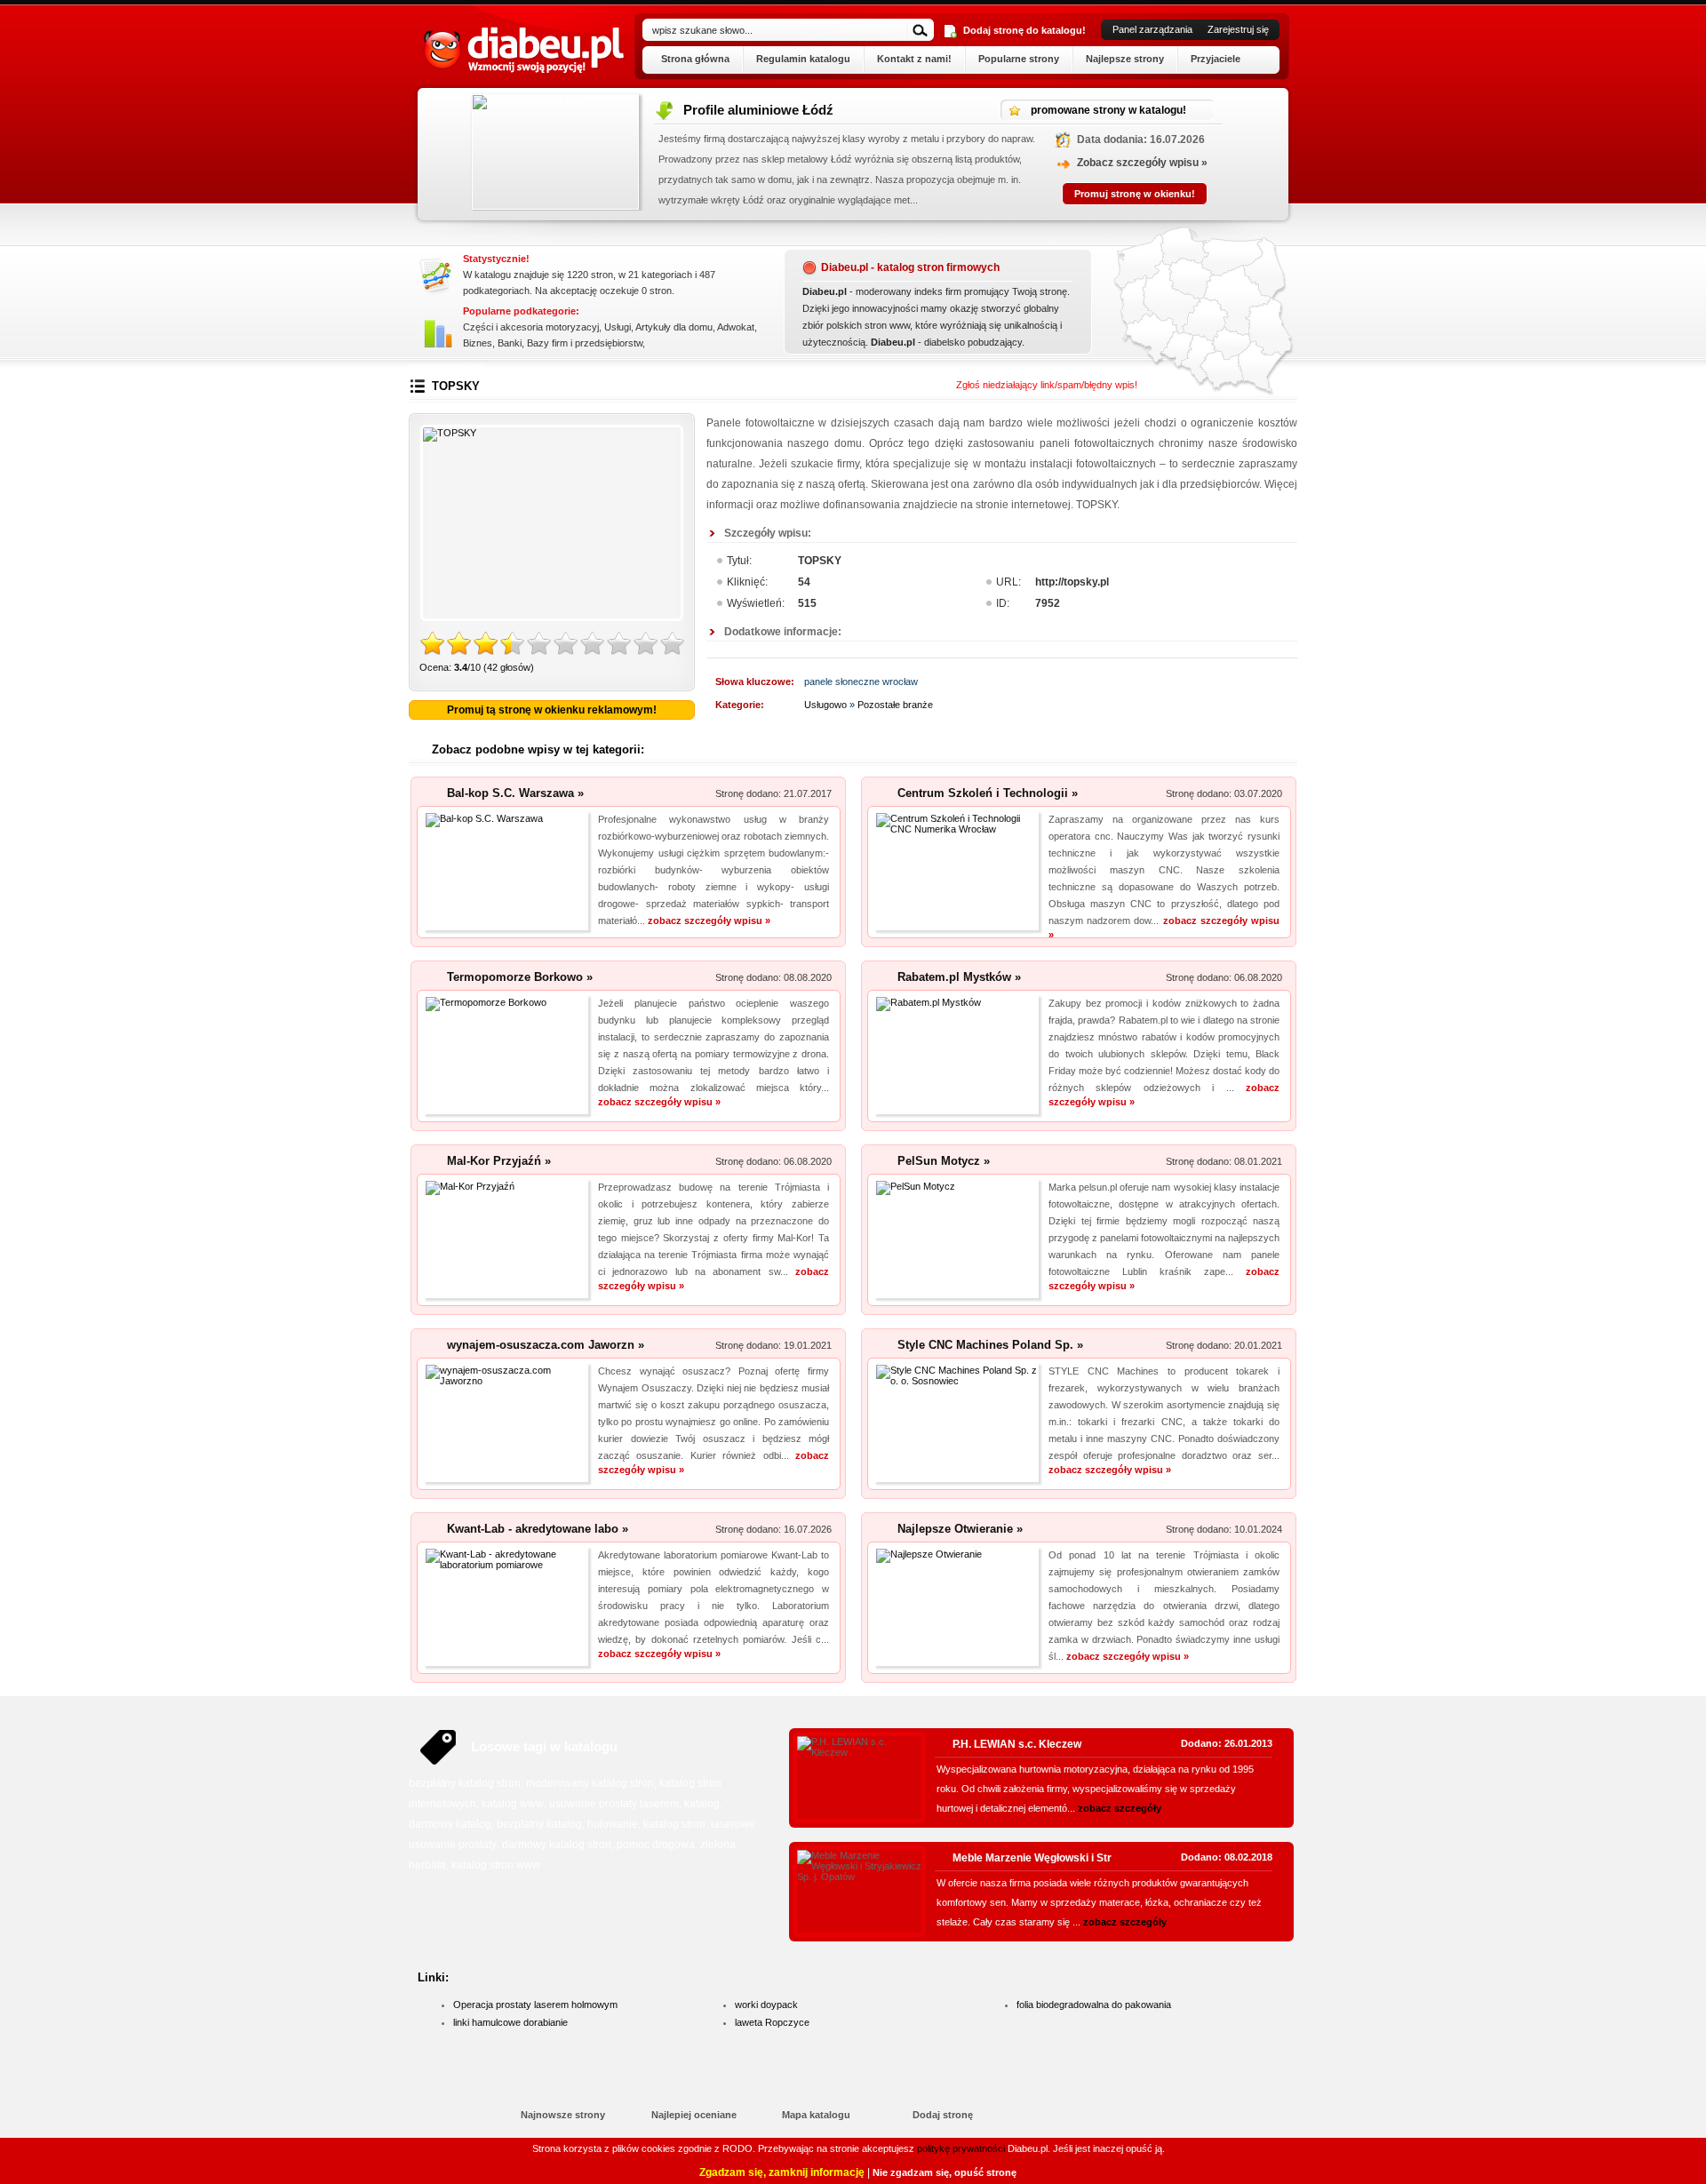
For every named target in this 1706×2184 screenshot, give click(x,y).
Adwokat (736, 327)
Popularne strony (1019, 59)
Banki (510, 343)
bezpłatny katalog (539, 1824)
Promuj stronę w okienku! (1155, 194)
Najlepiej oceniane (694, 2115)
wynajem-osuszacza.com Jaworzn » (546, 1345)
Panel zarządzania (1152, 29)
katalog (702, 1804)
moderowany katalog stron (590, 1783)
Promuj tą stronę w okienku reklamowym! (552, 710)
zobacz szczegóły (1120, 1808)
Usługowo (825, 705)
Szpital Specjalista (761, 110)
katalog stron (674, 1824)
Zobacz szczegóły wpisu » (1163, 163)
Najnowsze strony (563, 2115)
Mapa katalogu (816, 2115)
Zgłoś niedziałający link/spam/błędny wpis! (1047, 385)
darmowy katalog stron (557, 1845)
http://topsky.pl (1072, 582)
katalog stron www (496, 1865)
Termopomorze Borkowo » (520, 977)
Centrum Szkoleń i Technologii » (988, 793)
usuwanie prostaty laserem (614, 1804)
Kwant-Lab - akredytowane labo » (538, 1529)
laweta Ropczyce (772, 2022)
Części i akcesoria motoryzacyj (531, 327)
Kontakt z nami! (914, 59)
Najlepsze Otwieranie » (960, 1529)
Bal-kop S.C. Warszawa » (515, 793)
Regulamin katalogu (803, 59)
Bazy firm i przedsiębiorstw (585, 343)
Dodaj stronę (943, 2115)
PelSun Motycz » (944, 1161)
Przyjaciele (1216, 59)
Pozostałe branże (895, 705)
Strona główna (695, 59)
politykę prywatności (961, 2148)
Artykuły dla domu (674, 327)
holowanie (613, 1824)
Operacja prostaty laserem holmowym (535, 2005)
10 (673, 644)
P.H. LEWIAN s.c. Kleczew (1017, 1744)
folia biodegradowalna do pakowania (1094, 2005)
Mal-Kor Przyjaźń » (499, 1161)
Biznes (478, 343)
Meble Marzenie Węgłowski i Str (1032, 1858)
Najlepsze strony (1125, 59)
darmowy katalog (450, 1824)
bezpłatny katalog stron (465, 1783)
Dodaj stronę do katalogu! (1024, 30)
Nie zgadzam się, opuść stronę (945, 2172)
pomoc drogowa (656, 1845)
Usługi (618, 327)
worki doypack (766, 2005)
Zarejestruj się (1238, 29)
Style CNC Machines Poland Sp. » (990, 1345)
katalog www (513, 1804)
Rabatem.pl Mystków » (959, 977)
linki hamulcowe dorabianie (510, 2022)
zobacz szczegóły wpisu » (709, 921)
